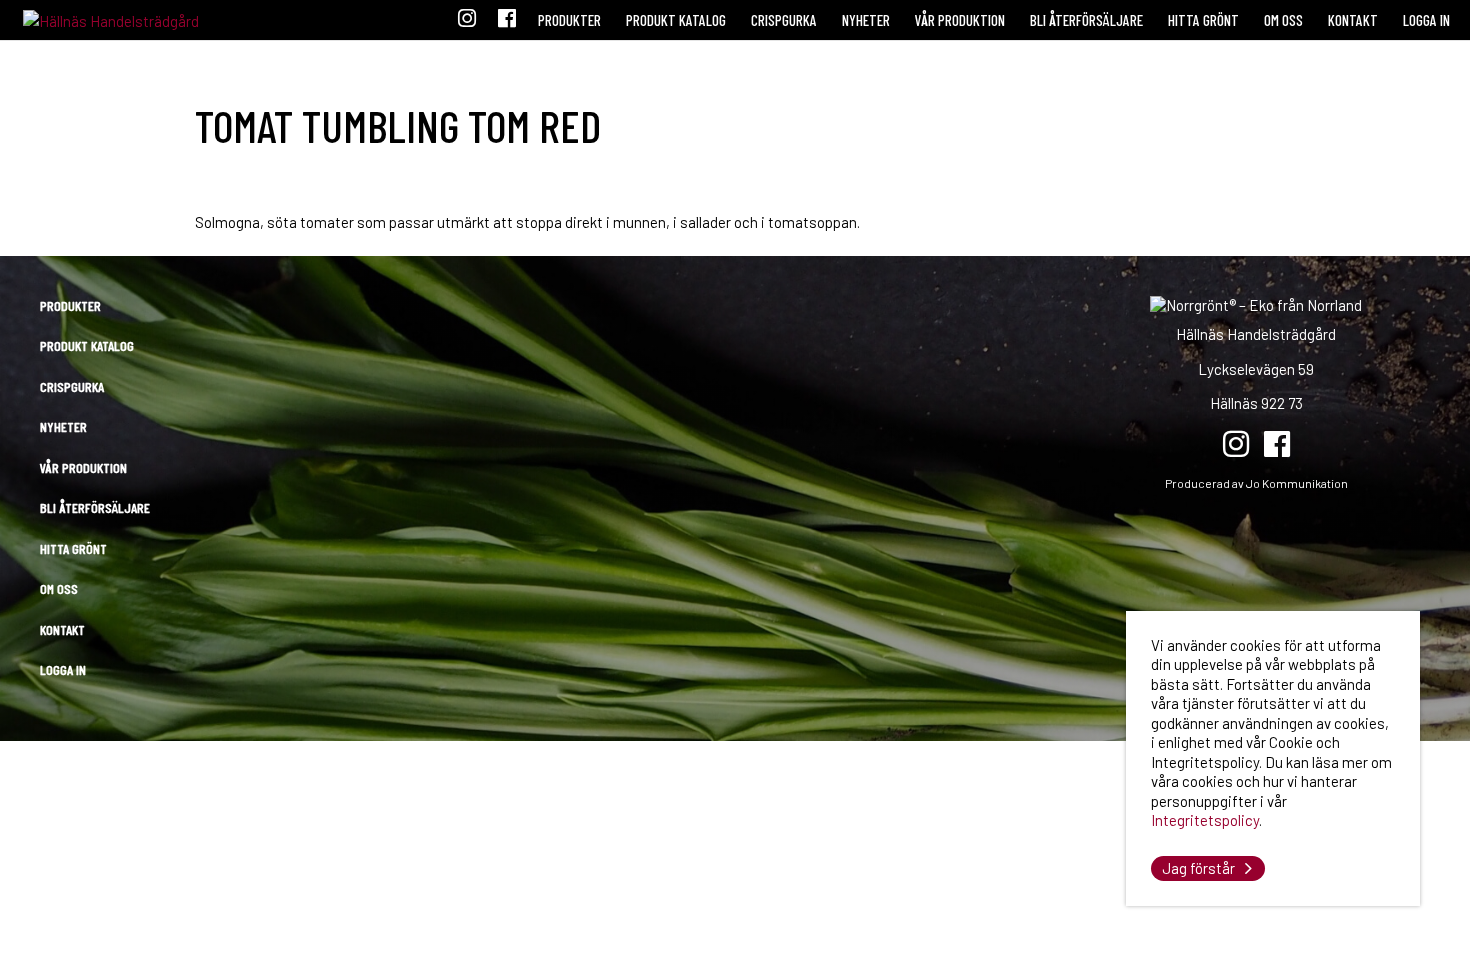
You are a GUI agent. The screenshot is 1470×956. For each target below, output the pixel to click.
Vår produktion (960, 20)
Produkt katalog (676, 20)
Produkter (569, 20)
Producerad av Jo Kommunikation (1256, 483)
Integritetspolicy (1205, 820)
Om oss (1283, 20)
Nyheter (866, 20)
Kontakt (1353, 20)
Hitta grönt (1203, 20)
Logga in (1426, 20)
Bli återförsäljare (1086, 20)
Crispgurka (784, 20)
